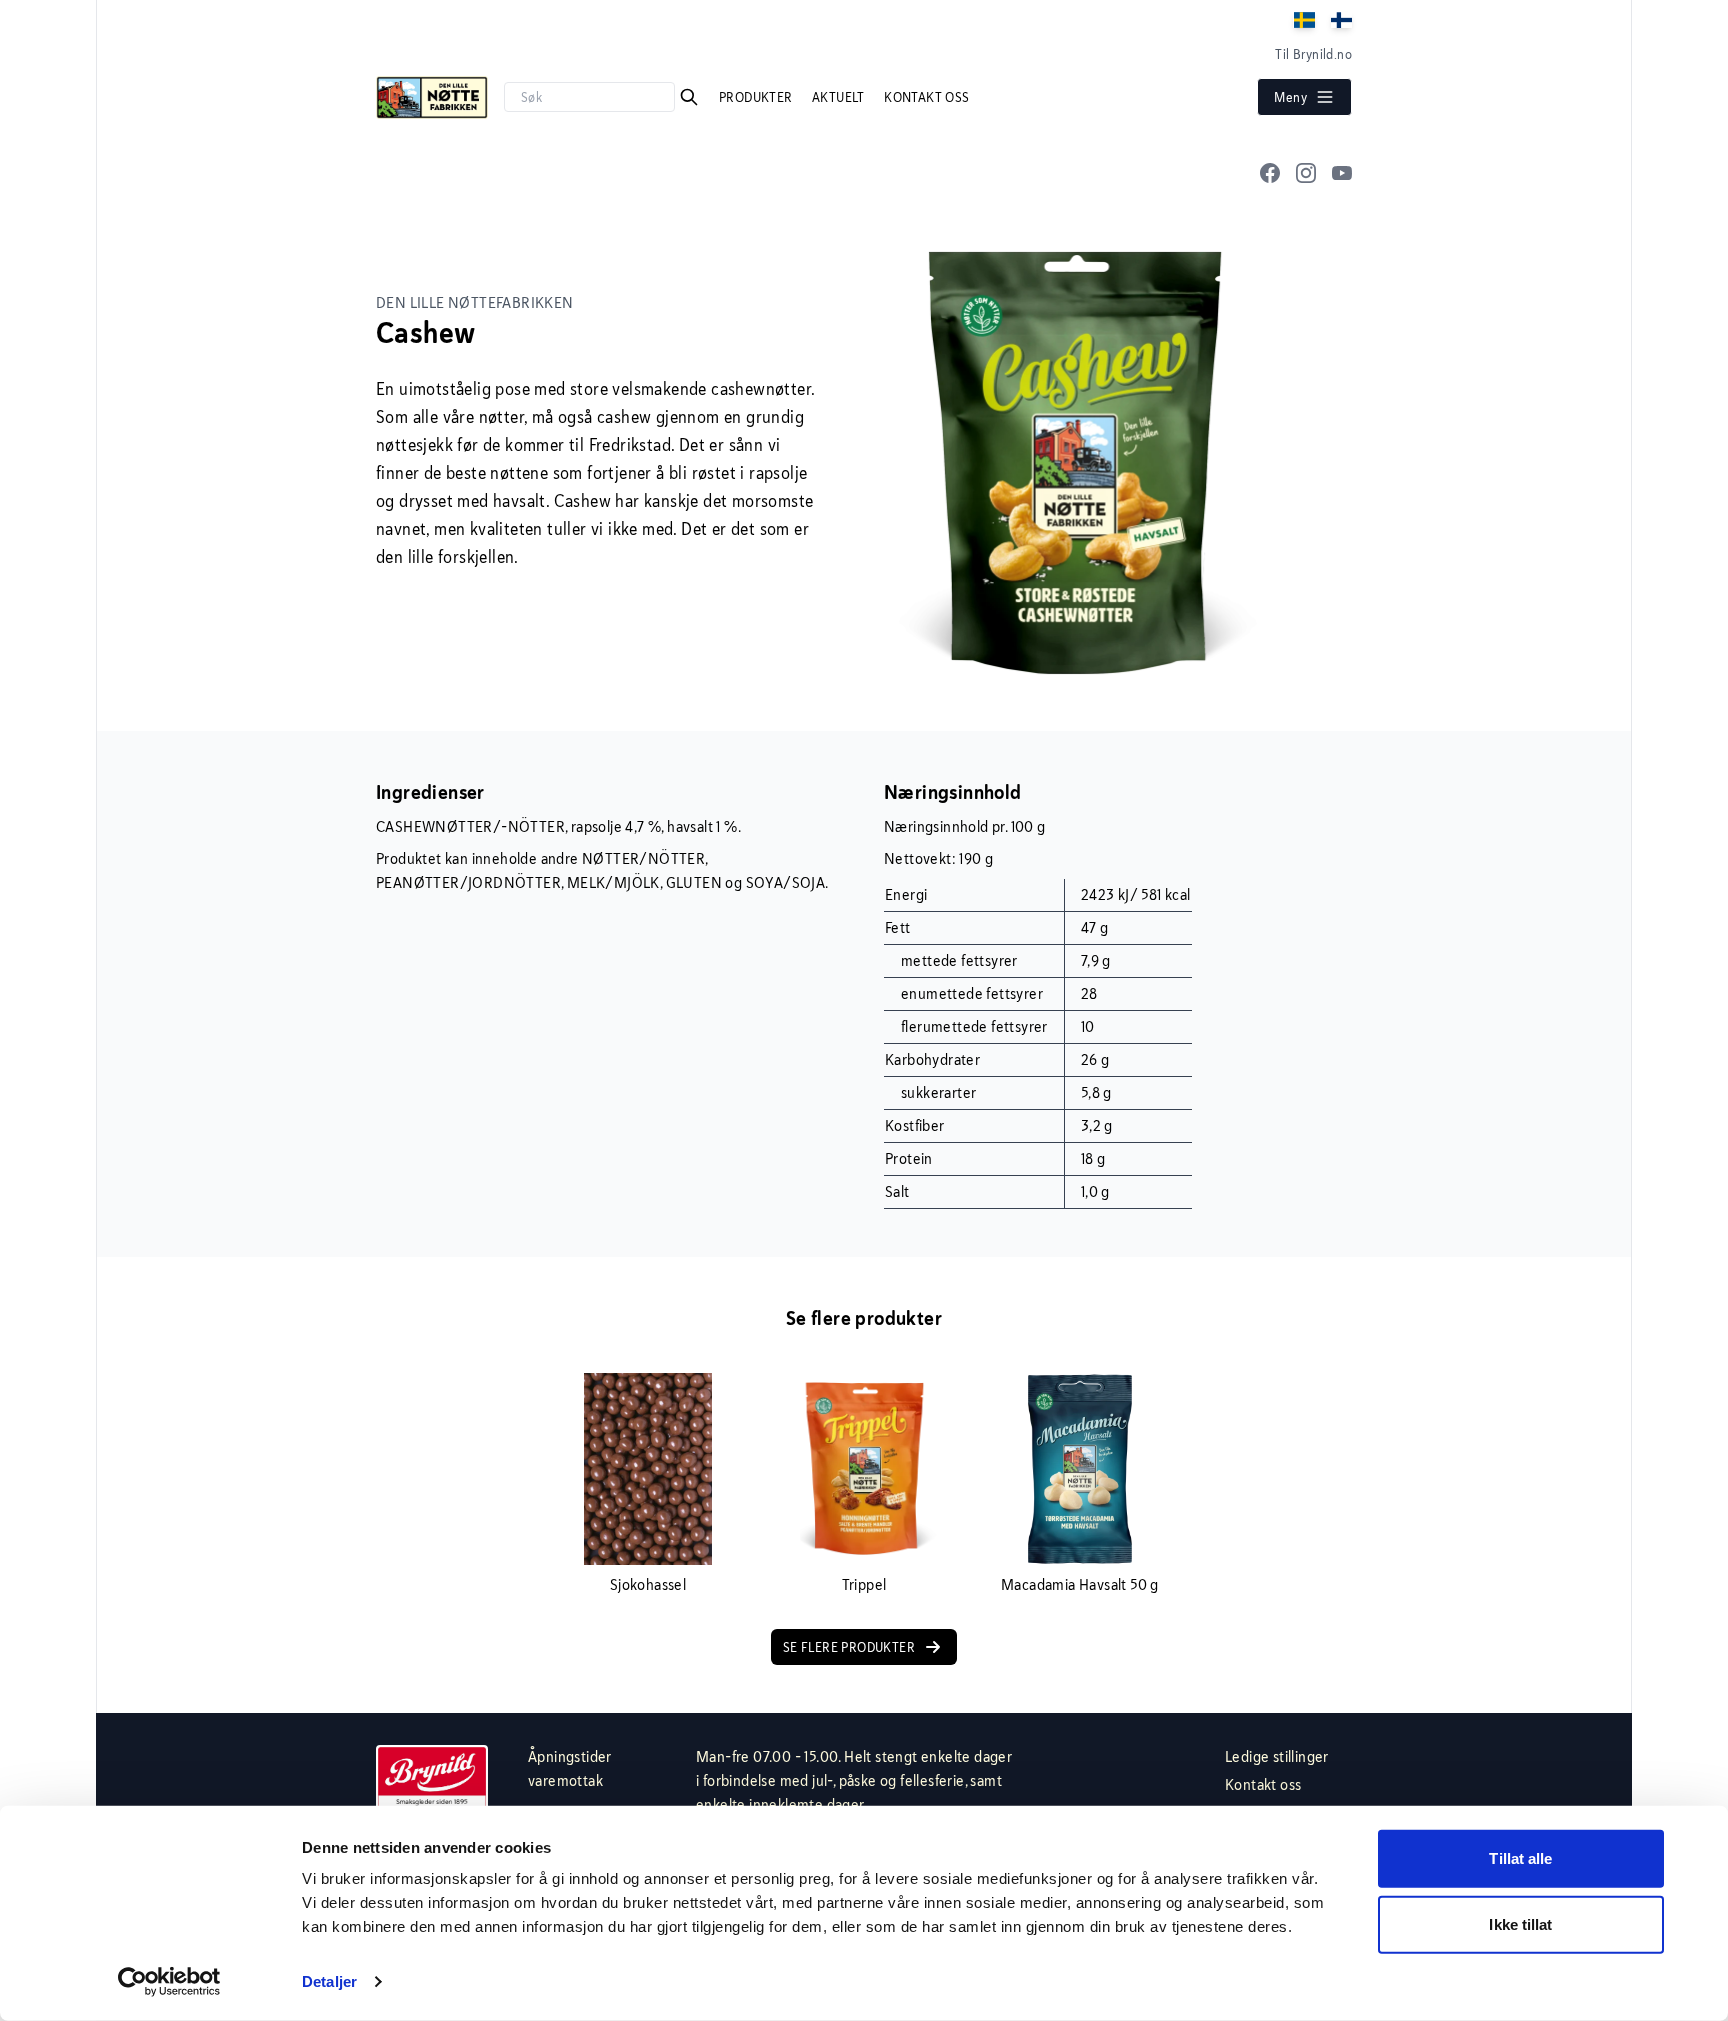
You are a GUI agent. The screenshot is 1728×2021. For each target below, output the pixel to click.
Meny (1290, 97)
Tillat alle (1520, 1858)
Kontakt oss (926, 97)
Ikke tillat (1520, 1923)
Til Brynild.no (1313, 54)
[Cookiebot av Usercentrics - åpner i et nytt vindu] (169, 1982)
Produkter (757, 97)
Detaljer (329, 1981)
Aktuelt (840, 97)
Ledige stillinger (1277, 1756)
